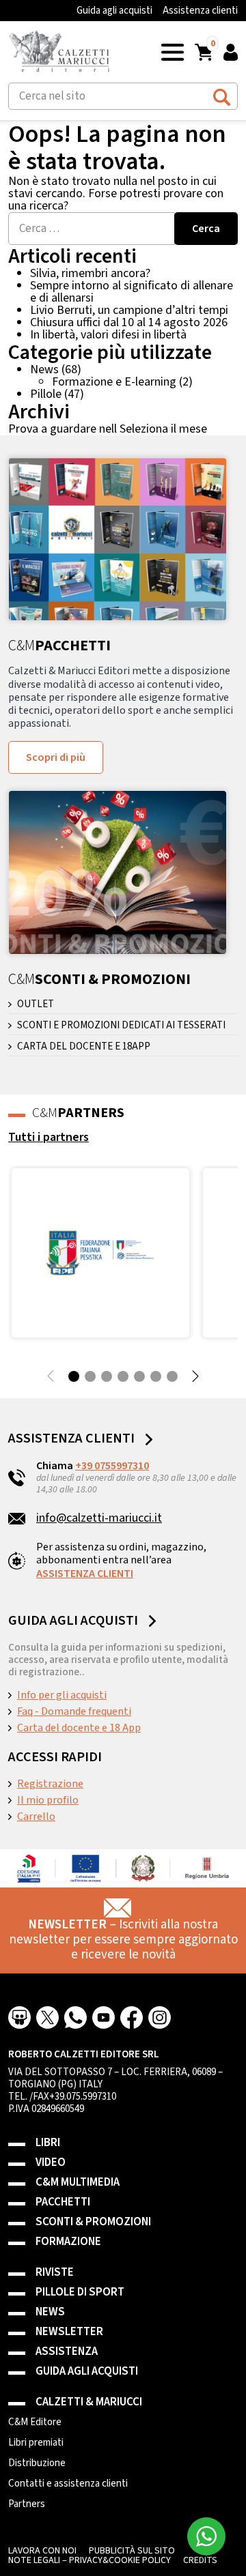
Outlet (36, 1004)
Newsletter (69, 2332)
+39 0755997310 (112, 1466)
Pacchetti (63, 2202)
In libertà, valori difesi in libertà (108, 335)
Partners (27, 2504)
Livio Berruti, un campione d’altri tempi (129, 310)
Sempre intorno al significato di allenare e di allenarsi (132, 292)
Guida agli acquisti (114, 11)
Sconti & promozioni (93, 2222)
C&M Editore (35, 2422)
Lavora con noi (42, 2551)
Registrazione (50, 1784)
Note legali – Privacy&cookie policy (90, 2560)
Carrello (36, 1817)
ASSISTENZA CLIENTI (85, 1574)
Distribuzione (37, 2463)
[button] (173, 52)
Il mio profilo (48, 1800)
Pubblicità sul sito (132, 2551)
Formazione (68, 2242)
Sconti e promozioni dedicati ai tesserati (121, 1026)
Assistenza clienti (200, 11)
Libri (48, 2143)
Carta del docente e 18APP (84, 1047)
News (44, 370)
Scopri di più (56, 757)
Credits (200, 2560)
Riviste (55, 2273)
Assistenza (67, 2352)
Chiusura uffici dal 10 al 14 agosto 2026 (129, 322)
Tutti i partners (49, 1137)
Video (51, 2163)
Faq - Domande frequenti (74, 1711)
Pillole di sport (80, 2292)
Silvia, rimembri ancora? (90, 273)
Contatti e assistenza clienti (68, 2484)
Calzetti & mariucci (89, 2402)
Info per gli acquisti (62, 1695)
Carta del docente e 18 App (79, 1728)
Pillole (46, 394)
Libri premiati (36, 2443)
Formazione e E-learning (114, 382)
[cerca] (222, 95)
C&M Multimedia (78, 2183)
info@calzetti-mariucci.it (99, 1518)
